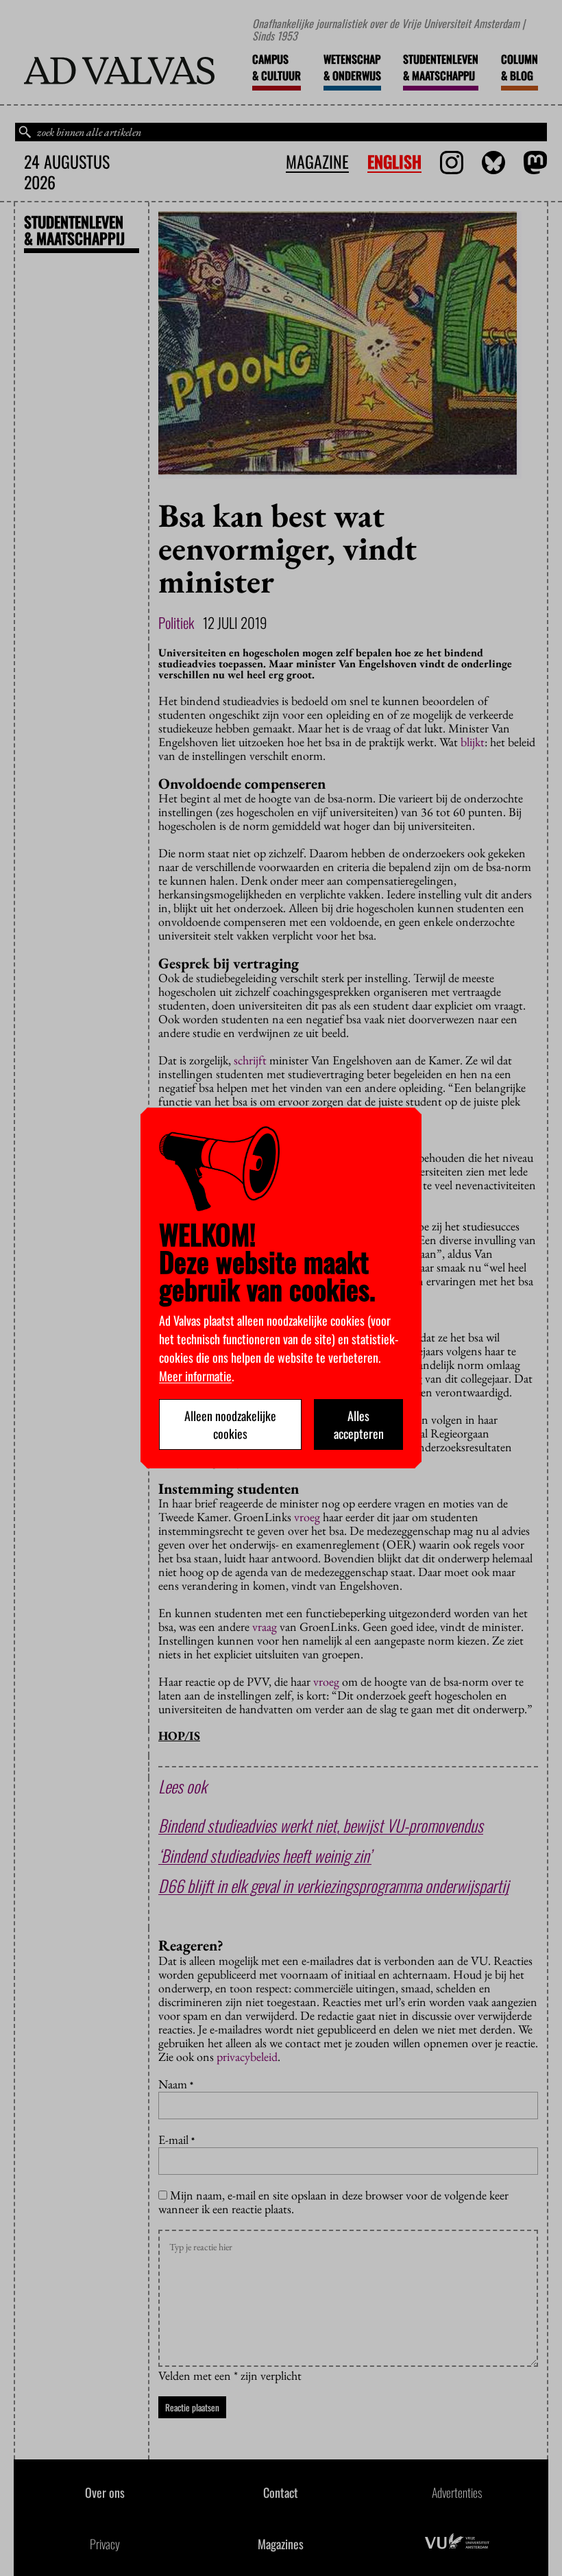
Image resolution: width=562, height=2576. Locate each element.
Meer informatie (195, 1376)
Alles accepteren (359, 1424)
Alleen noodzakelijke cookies (230, 1424)
